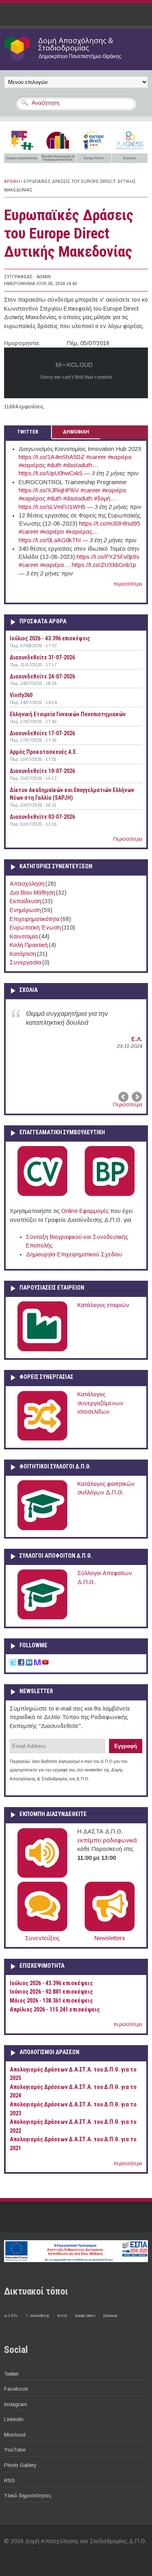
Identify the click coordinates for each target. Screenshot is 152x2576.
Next (136, 1097)
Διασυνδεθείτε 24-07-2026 (42, 676)
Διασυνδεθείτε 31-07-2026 (42, 657)
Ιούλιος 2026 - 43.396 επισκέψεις (50, 638)
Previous (124, 1097)
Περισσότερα (128, 839)
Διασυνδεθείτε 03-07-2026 (42, 817)
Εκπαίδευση (26, 901)
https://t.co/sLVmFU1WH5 (52, 507)
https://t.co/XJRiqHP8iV (49, 490)
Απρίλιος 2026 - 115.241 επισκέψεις (55, 2010)
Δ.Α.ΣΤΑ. (11, 2316)
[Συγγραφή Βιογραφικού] (42, 1194)
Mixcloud (15, 2435)
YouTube (15, 2450)
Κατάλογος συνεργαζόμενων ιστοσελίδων (100, 1403)
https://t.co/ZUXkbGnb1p (104, 565)
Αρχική (12, 181)
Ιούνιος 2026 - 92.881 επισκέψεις (51, 1992)
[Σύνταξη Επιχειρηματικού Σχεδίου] (110, 1194)
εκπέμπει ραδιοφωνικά (107, 1840)
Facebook (16, 2389)
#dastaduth (78, 465)
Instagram (16, 2404)
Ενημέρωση (25, 910)
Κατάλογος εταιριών (103, 1305)
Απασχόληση (27, 884)
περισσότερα (128, 584)
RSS (10, 2480)
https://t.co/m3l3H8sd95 (110, 524)
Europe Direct (85, 2316)
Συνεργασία (26, 962)
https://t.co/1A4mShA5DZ (52, 457)
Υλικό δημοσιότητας (28, 2495)
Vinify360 (21, 695)
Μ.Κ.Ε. (62, 2316)
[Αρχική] (76, 61)
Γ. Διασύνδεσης (38, 2316)
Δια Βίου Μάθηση (32, 893)
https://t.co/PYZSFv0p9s (108, 557)
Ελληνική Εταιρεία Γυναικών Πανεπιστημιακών (68, 714)
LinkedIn (14, 2419)
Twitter (11, 2374)
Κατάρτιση (23, 954)
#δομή (102, 498)
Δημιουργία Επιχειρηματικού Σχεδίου (74, 1254)
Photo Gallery (20, 2465)
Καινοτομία (24, 936)
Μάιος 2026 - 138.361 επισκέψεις (51, 2001)
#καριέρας (32, 465)
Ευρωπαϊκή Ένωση (35, 927)
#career (96, 457)
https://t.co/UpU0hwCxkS (51, 473)
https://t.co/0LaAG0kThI (50, 540)
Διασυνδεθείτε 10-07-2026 (42, 771)
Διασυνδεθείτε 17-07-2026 (42, 733)
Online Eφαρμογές (85, 1211)
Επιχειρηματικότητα (35, 919)
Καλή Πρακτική (29, 945)
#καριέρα (120, 457)
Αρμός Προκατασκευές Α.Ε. (44, 752)
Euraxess (110, 2316)
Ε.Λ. (137, 1039)
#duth (54, 465)
